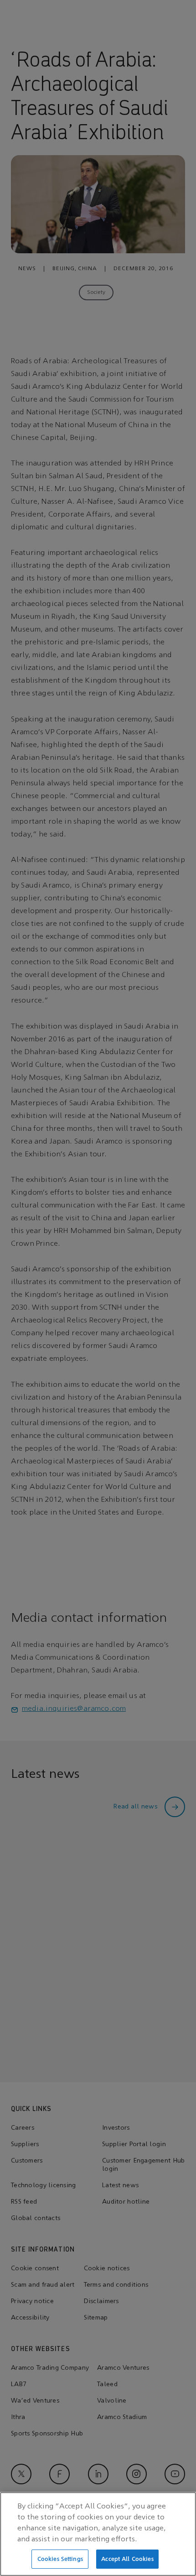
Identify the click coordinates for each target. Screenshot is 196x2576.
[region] (98, 2534)
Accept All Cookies (127, 2559)
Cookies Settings (60, 2559)
